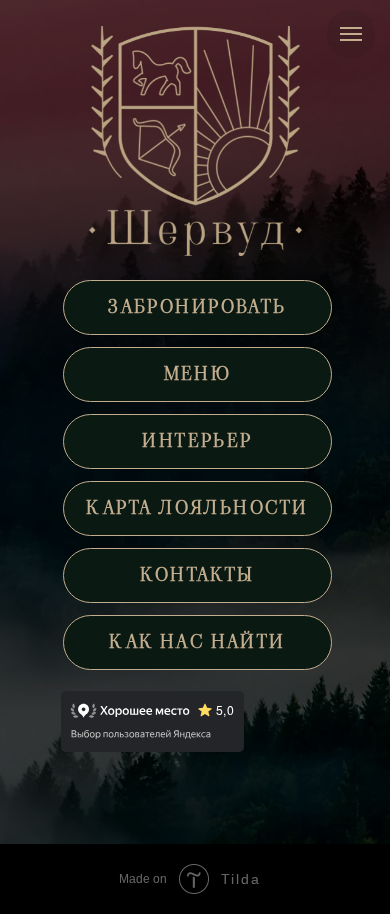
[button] (197, 307)
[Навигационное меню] (351, 34)
